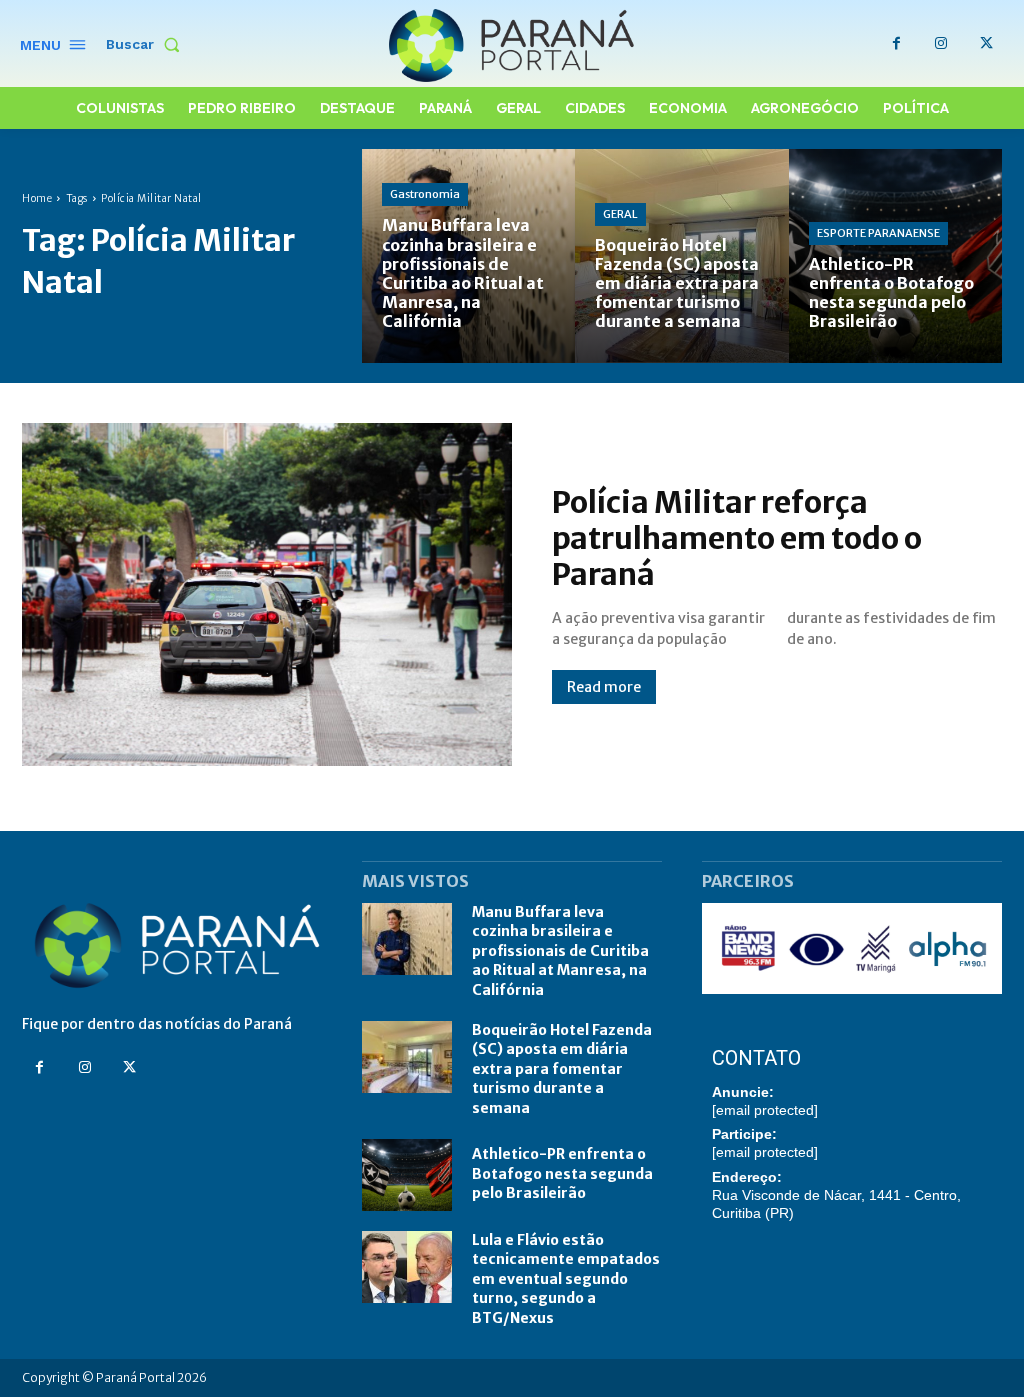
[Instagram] (941, 43)
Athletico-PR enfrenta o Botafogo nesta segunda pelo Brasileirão (562, 1173)
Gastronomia (425, 194)
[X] (986, 43)
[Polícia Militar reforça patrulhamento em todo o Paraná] (267, 594)
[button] (147, 44)
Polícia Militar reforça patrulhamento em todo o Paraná (737, 538)
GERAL (620, 214)
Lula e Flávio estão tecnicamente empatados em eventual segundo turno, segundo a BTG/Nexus (566, 1279)
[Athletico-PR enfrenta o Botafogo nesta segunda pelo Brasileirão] (895, 255)
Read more (604, 687)
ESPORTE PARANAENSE (878, 233)
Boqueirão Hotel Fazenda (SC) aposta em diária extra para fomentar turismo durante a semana (562, 1069)
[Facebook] (896, 43)
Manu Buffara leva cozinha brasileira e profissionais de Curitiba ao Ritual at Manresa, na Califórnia (560, 951)
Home (37, 198)
